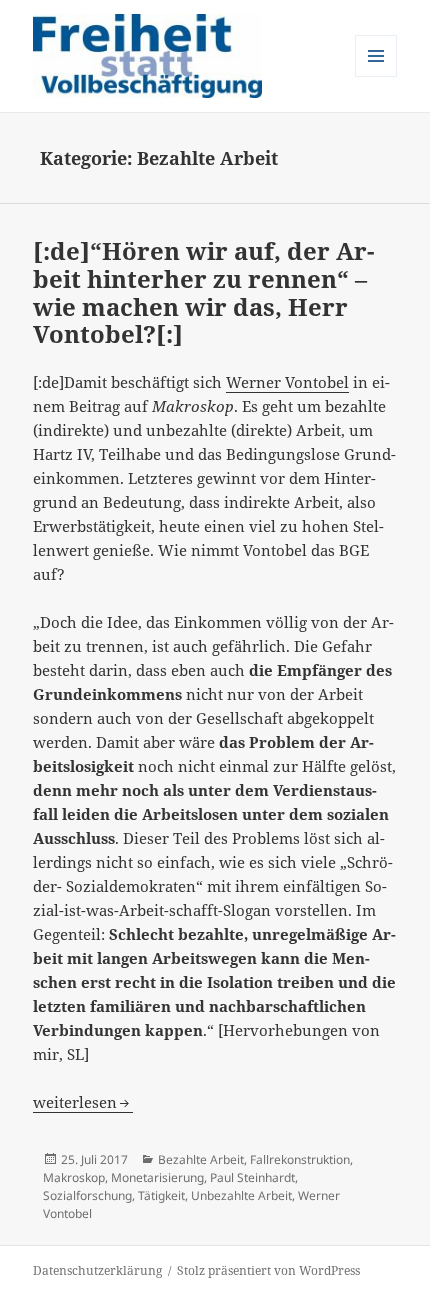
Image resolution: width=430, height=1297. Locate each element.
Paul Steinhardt (252, 1177)
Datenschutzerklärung (97, 1270)
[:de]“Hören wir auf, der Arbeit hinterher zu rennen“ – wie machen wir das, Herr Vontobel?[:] (203, 292)
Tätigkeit (161, 1195)
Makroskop (74, 1177)
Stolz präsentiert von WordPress (268, 1270)
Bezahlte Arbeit (201, 1159)
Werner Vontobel (287, 382)
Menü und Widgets (376, 76)
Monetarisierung (157, 1177)
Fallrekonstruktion (300, 1159)
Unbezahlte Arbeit (241, 1195)
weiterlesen (83, 1102)
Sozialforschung (87, 1195)
